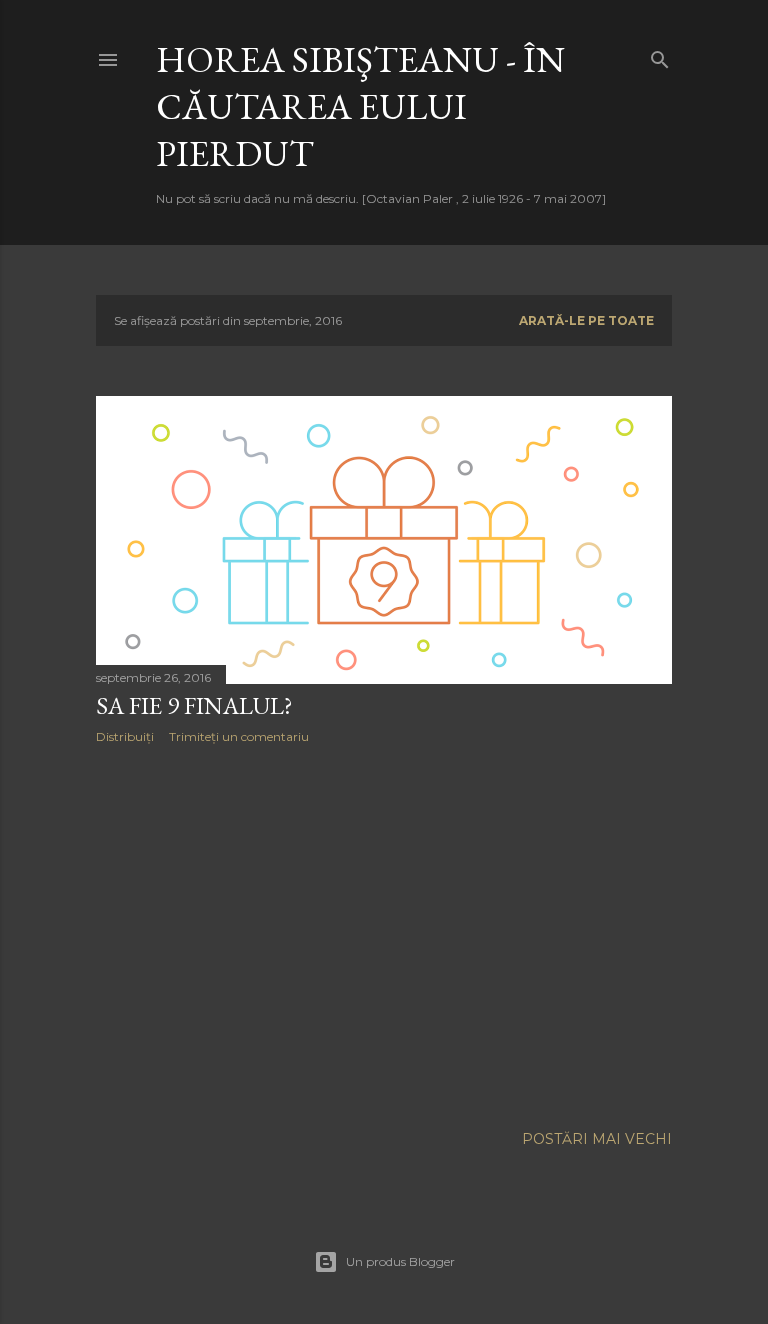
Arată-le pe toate (586, 320)
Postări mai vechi (597, 1139)
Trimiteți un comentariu (239, 736)
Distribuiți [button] (125, 736)
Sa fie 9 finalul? (194, 705)
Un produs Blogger (400, 1261)
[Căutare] (660, 55)
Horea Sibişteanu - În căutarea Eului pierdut (360, 106)
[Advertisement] (384, 934)
